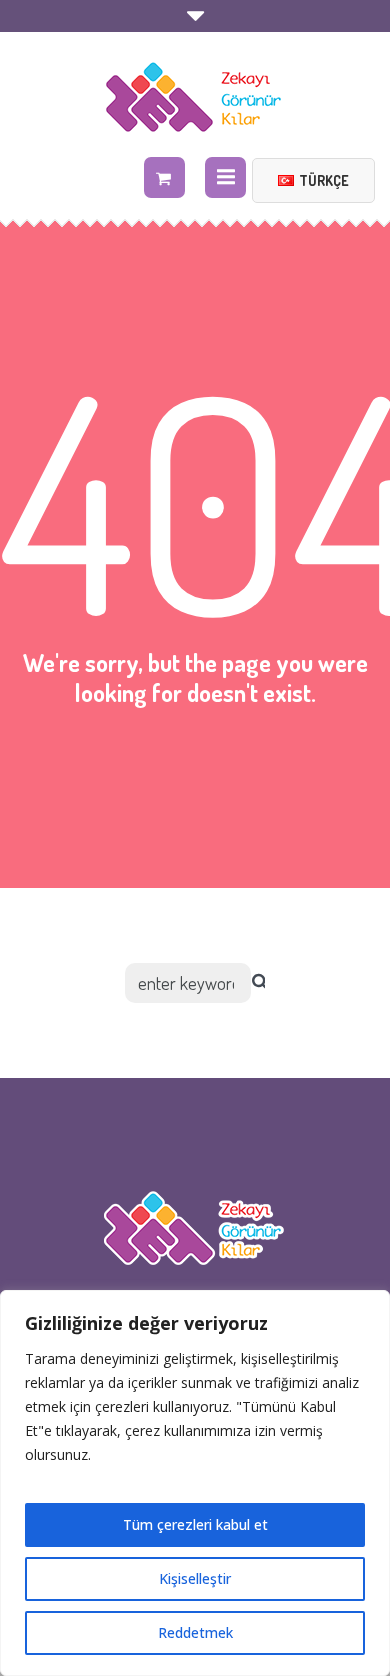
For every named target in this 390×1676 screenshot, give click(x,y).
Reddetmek (195, 1632)
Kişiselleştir (195, 1578)
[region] (195, 1483)
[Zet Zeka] (195, 97)
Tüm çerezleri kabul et (195, 1524)
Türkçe (324, 180)
